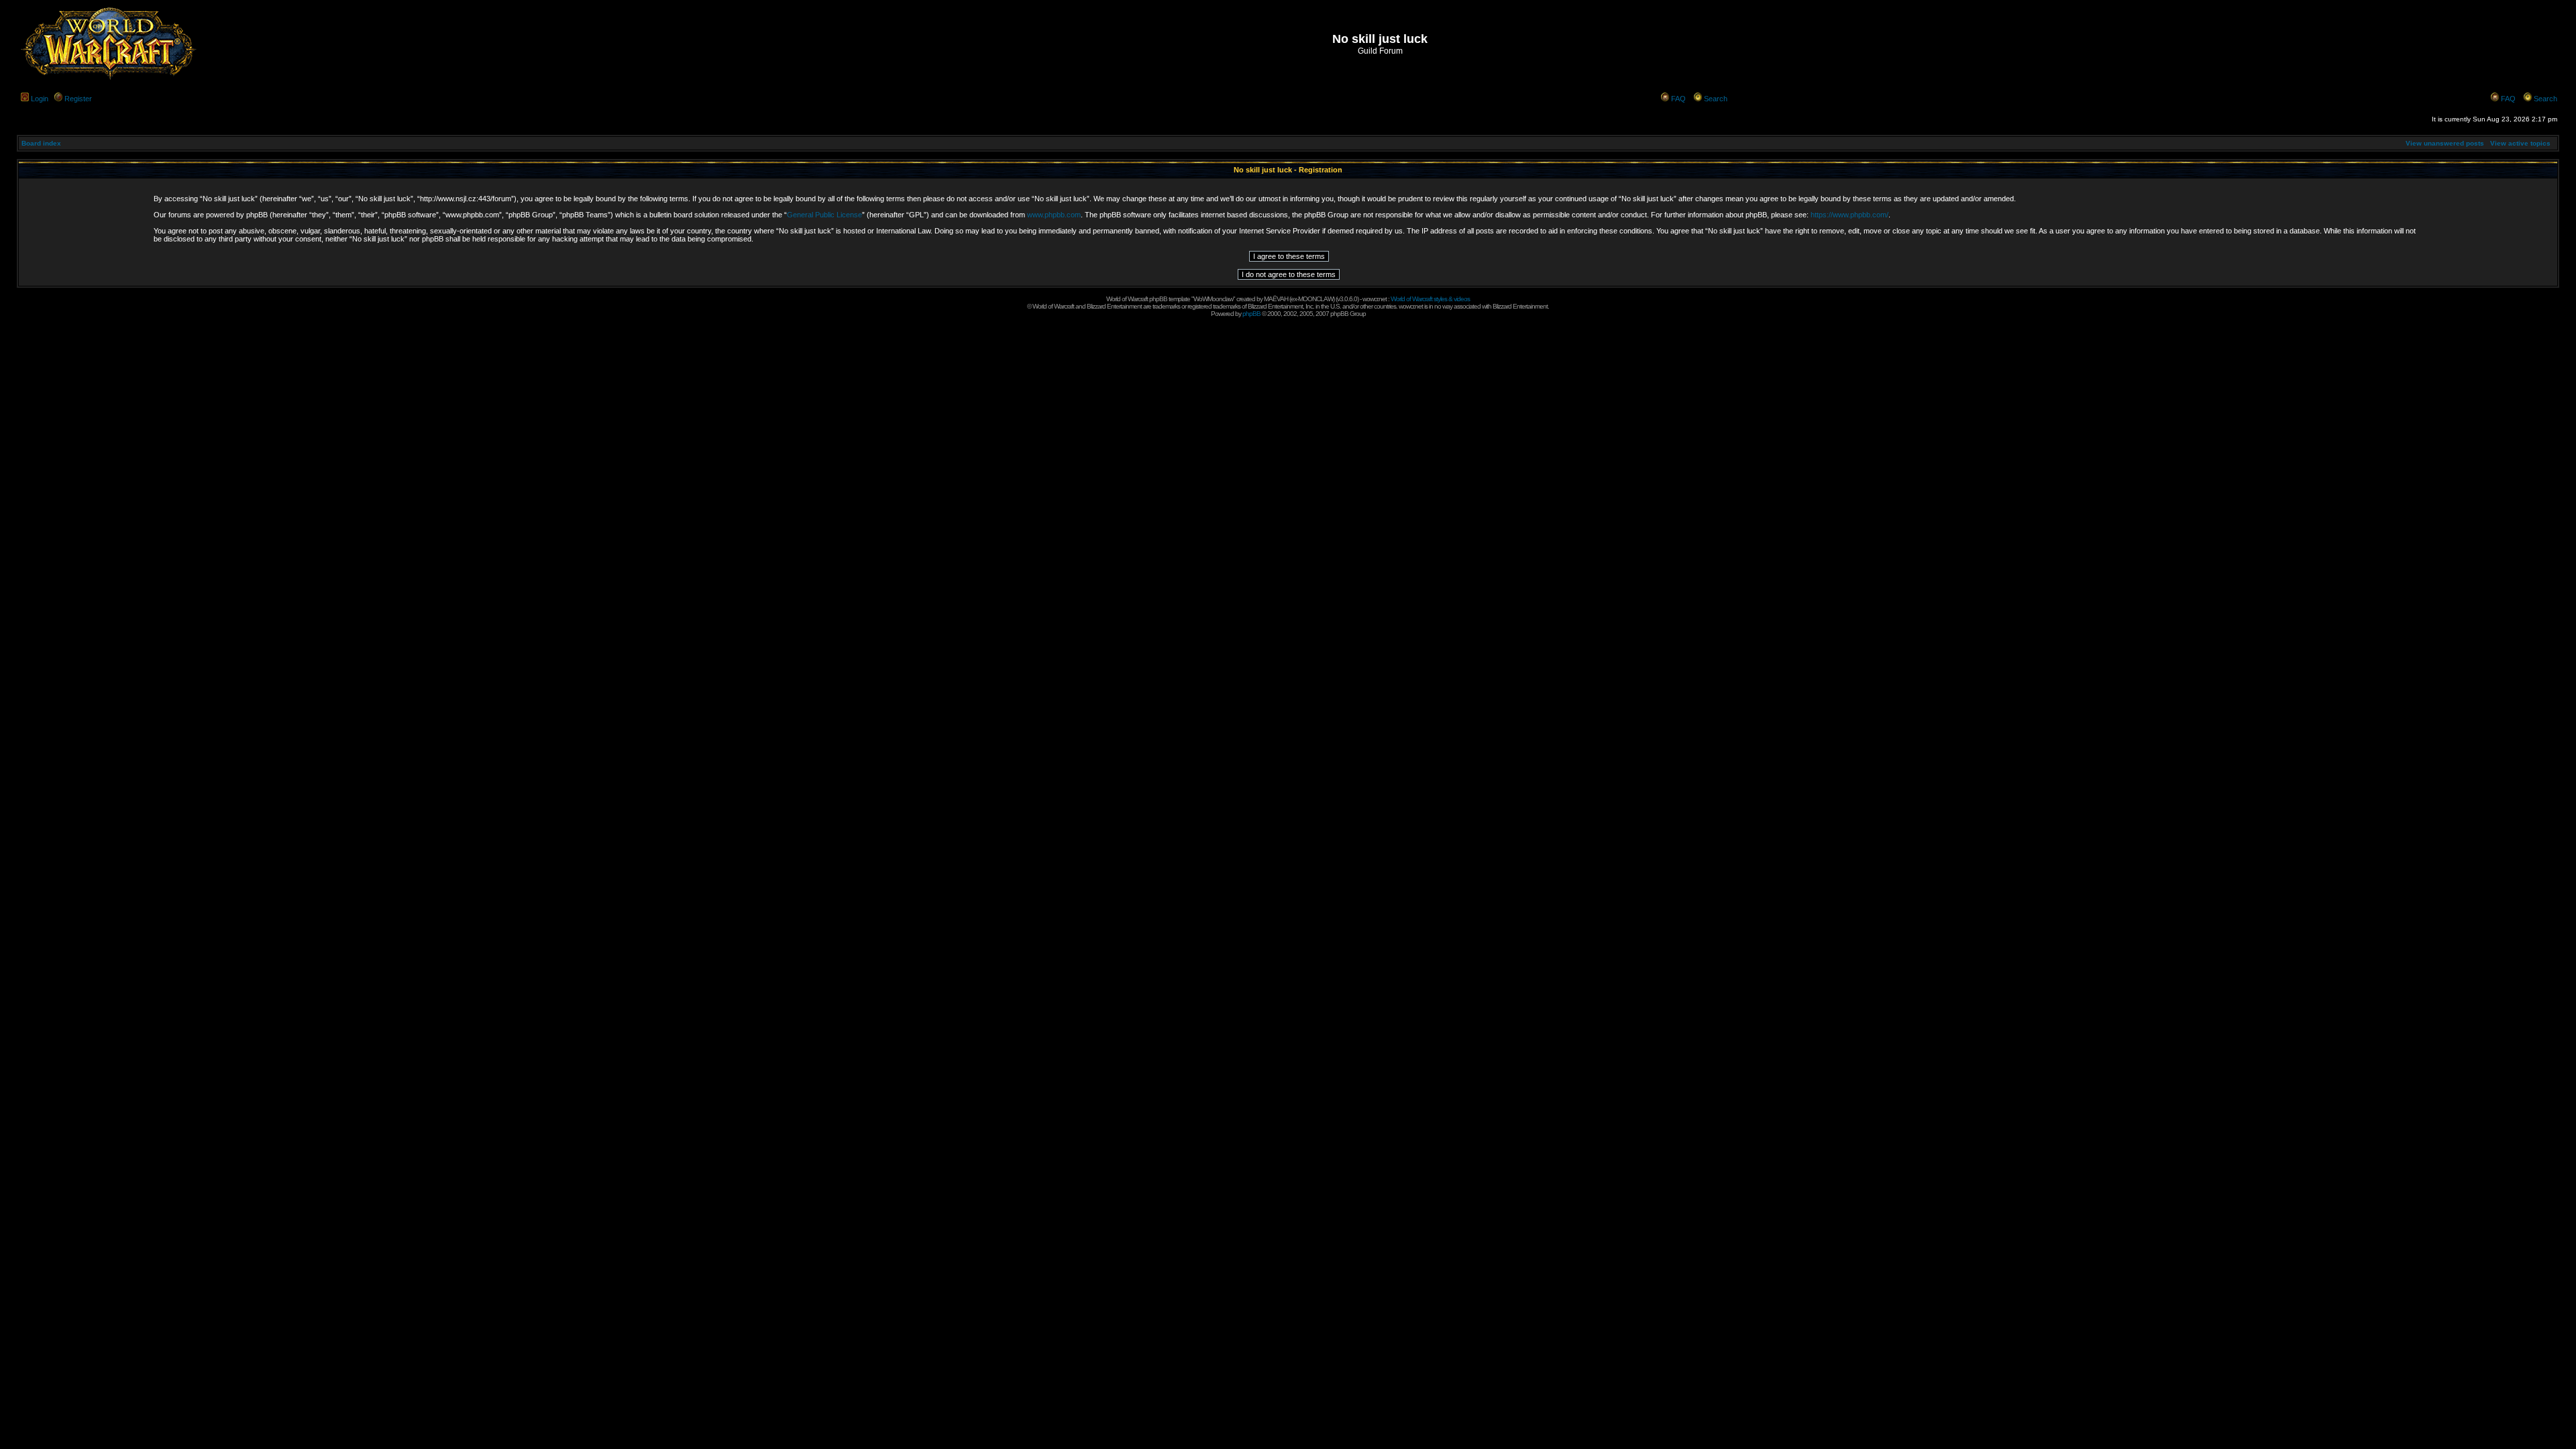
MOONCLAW (1316, 299)
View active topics (2520, 143)
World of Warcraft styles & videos (1430, 299)
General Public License (824, 215)
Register (78, 99)
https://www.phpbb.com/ (1849, 215)
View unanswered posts (2445, 143)
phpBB (1251, 314)
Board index (41, 143)
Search (1716, 99)
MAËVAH (1276, 299)
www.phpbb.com (1054, 215)
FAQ (1678, 99)
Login (40, 99)
